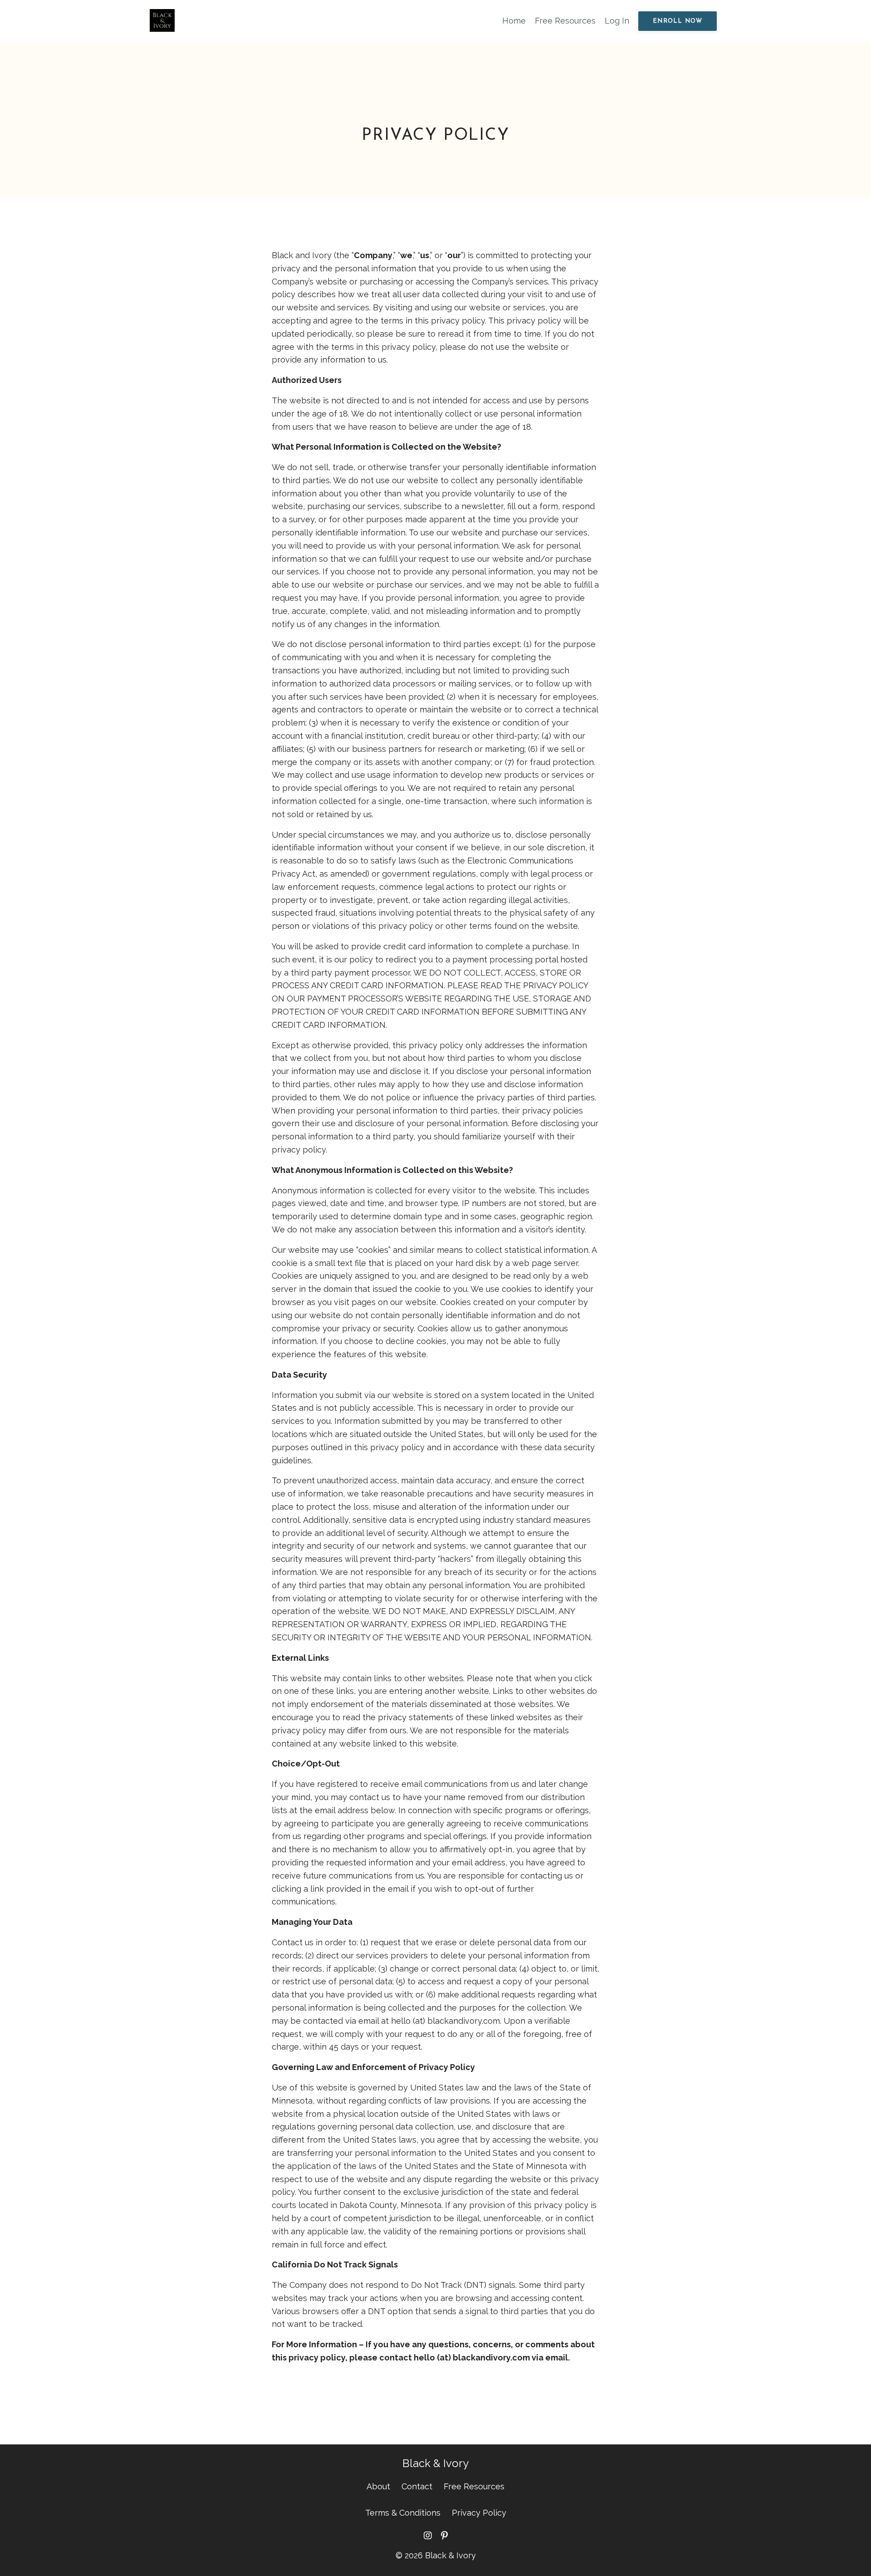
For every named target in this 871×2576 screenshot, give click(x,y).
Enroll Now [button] (678, 21)
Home (514, 21)
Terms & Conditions (403, 2513)
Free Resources (565, 21)
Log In (617, 21)
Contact (417, 2486)
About (378, 2486)
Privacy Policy (479, 2513)
